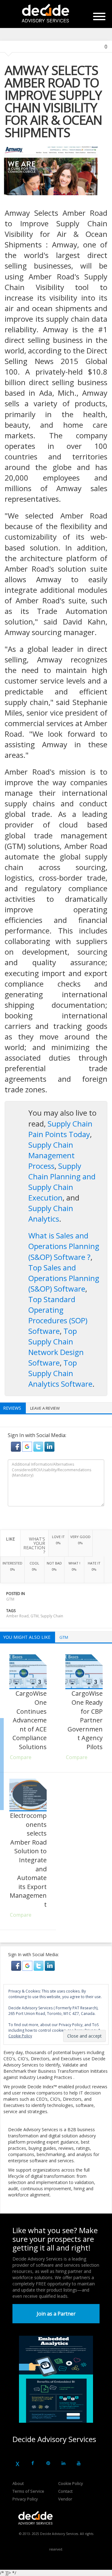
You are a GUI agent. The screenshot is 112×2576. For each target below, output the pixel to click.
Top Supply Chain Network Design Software (56, 1347)
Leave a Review (45, 1408)
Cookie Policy (71, 2483)
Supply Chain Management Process (51, 1155)
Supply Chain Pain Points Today (60, 1129)
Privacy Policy (25, 2499)
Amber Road (17, 1616)
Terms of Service (28, 2491)
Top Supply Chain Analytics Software (60, 1373)
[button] (16, 1446)
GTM (10, 1599)
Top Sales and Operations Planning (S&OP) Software (64, 1278)
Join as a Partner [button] (56, 2314)
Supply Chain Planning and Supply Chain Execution (62, 1182)
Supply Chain (52, 1616)
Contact (65, 2491)
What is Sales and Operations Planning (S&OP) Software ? (64, 1246)
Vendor (65, 2499)
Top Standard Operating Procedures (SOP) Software (58, 1315)
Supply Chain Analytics (51, 1213)
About (18, 2483)
